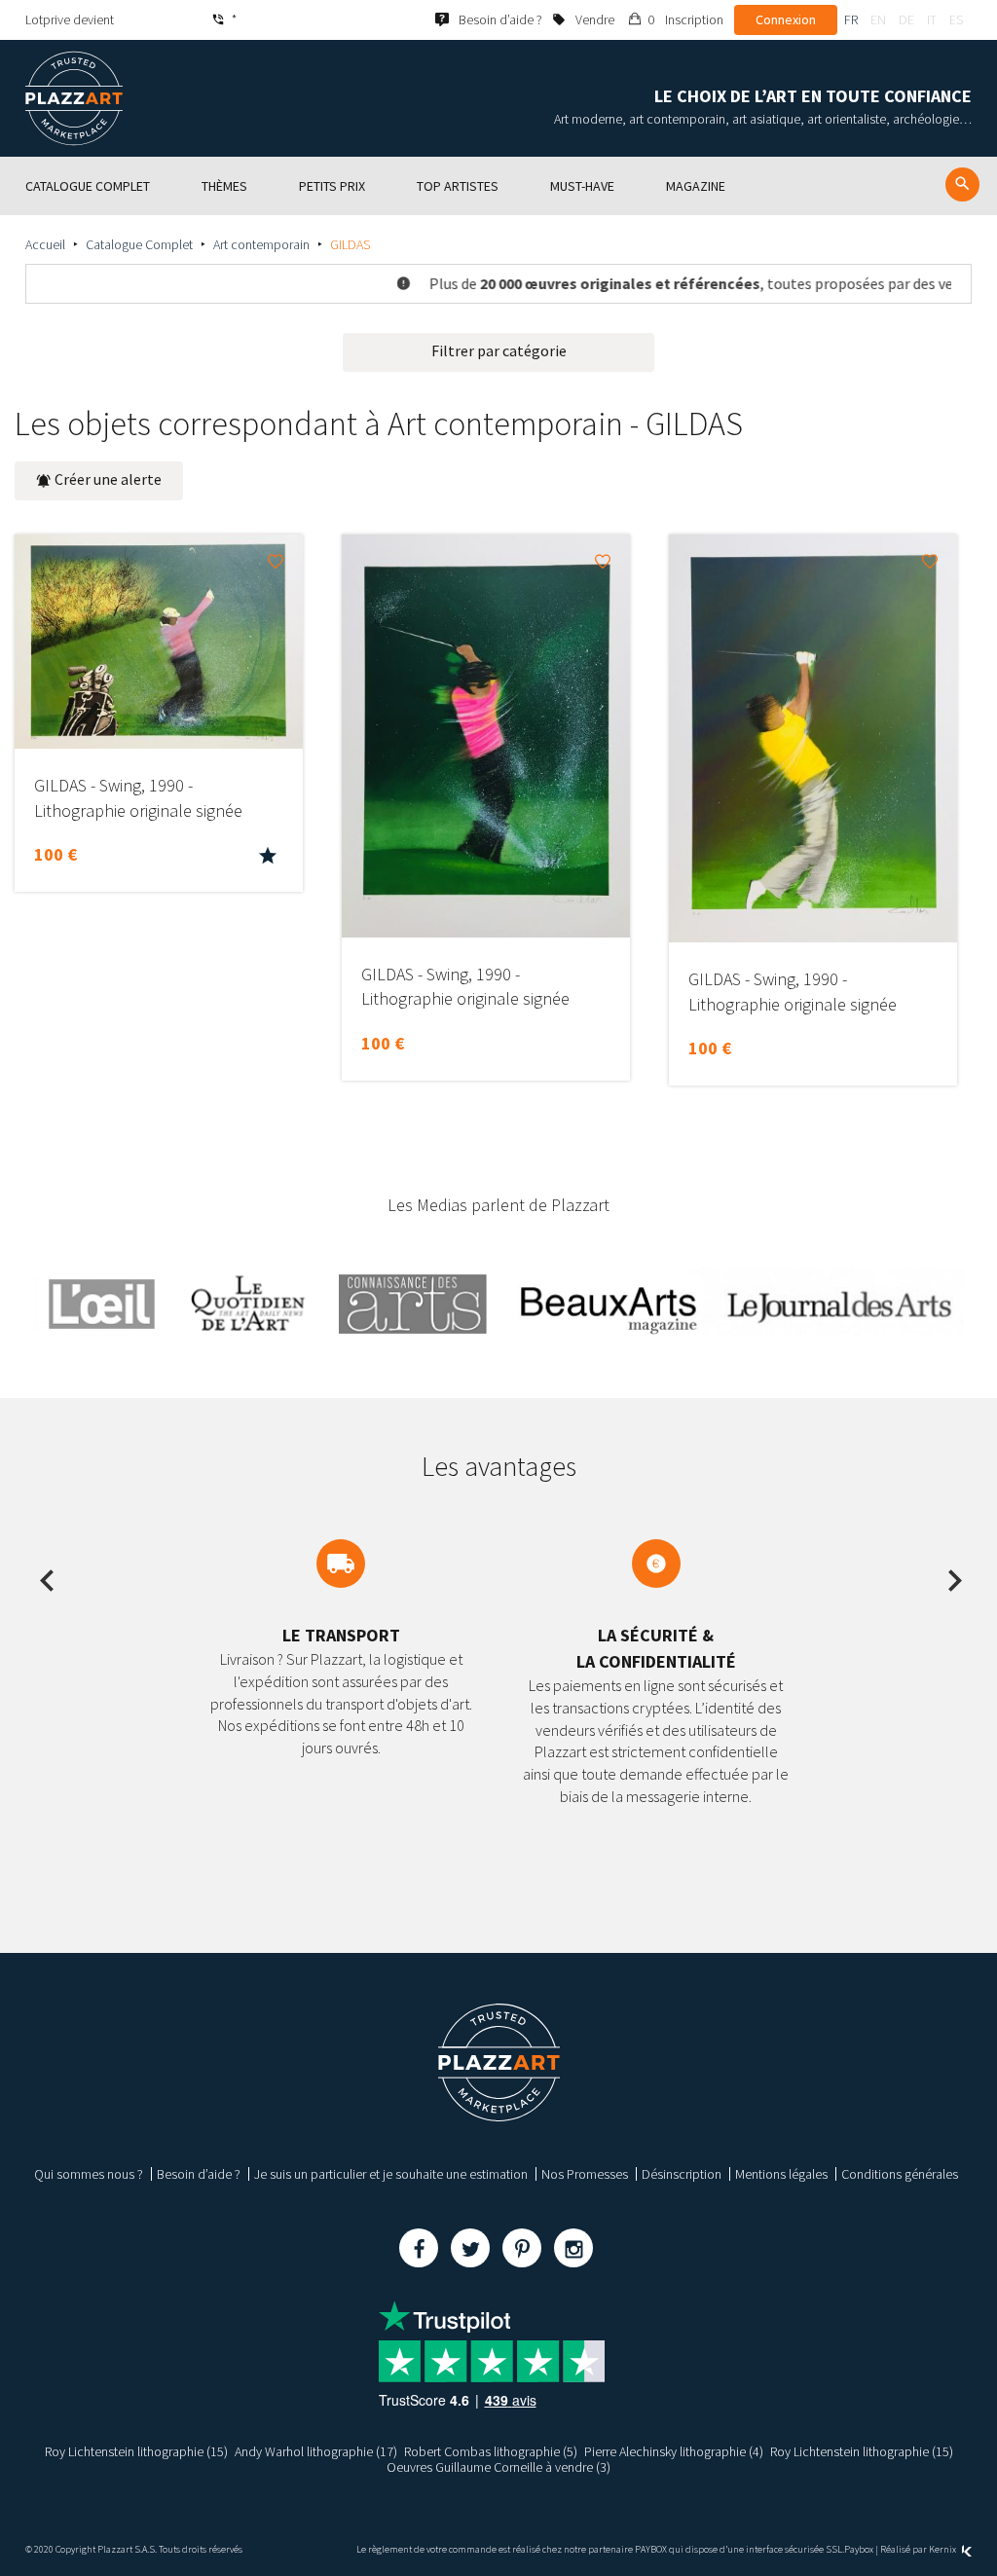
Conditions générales (900, 2174)
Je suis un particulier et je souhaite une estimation (391, 2174)
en (878, 19)
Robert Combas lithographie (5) (491, 2451)
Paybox (859, 2549)
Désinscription (682, 2174)
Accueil (45, 244)
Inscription (694, 19)
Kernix (943, 2549)
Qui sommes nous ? (89, 2174)
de (906, 19)
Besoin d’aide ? (199, 2174)
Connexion (786, 19)
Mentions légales (781, 2174)
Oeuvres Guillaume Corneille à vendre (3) (498, 2467)
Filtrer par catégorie (499, 350)
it (932, 19)
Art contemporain (261, 244)
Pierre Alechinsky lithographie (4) (674, 2451)
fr (851, 19)
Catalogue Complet (139, 244)
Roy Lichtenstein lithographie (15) (136, 2451)
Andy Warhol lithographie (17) (316, 2451)
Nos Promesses (585, 2174)
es (956, 19)
